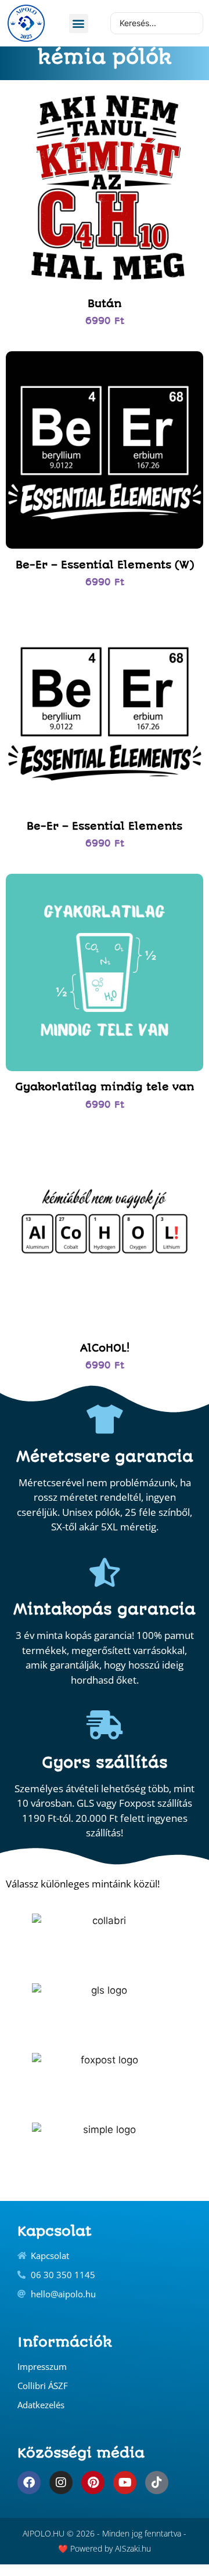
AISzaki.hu (133, 2548)
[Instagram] (61, 2483)
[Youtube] (125, 2483)
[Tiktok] (157, 2483)
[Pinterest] (93, 2483)
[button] (79, 24)
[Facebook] (29, 2483)
